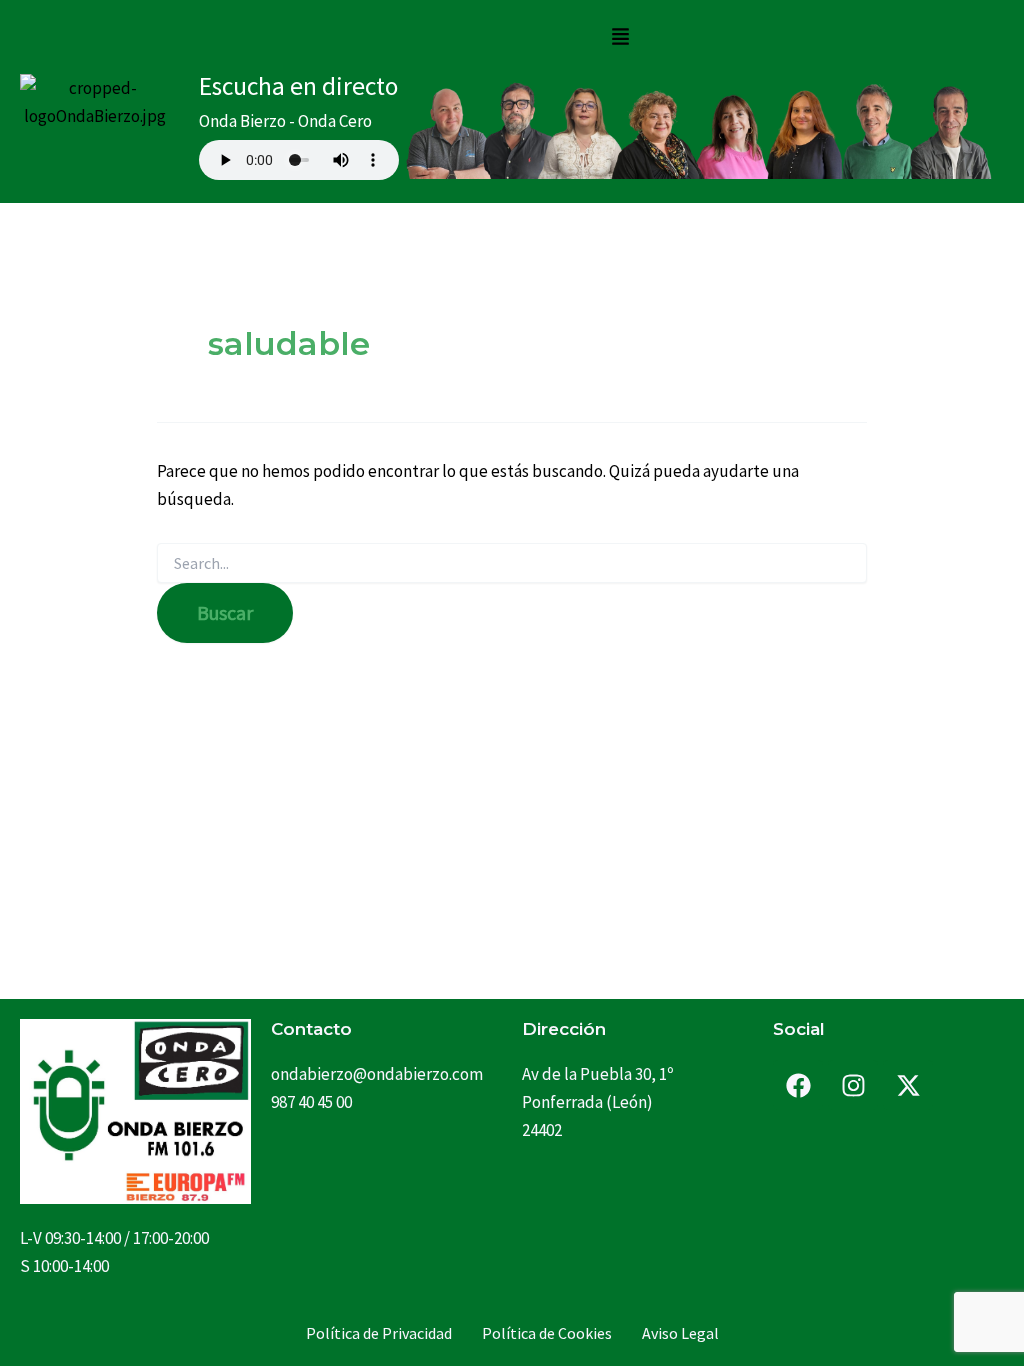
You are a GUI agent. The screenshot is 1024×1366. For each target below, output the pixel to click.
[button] (620, 37)
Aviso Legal (680, 1333)
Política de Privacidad (379, 1333)
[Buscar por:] (512, 564)
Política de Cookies (547, 1333)
